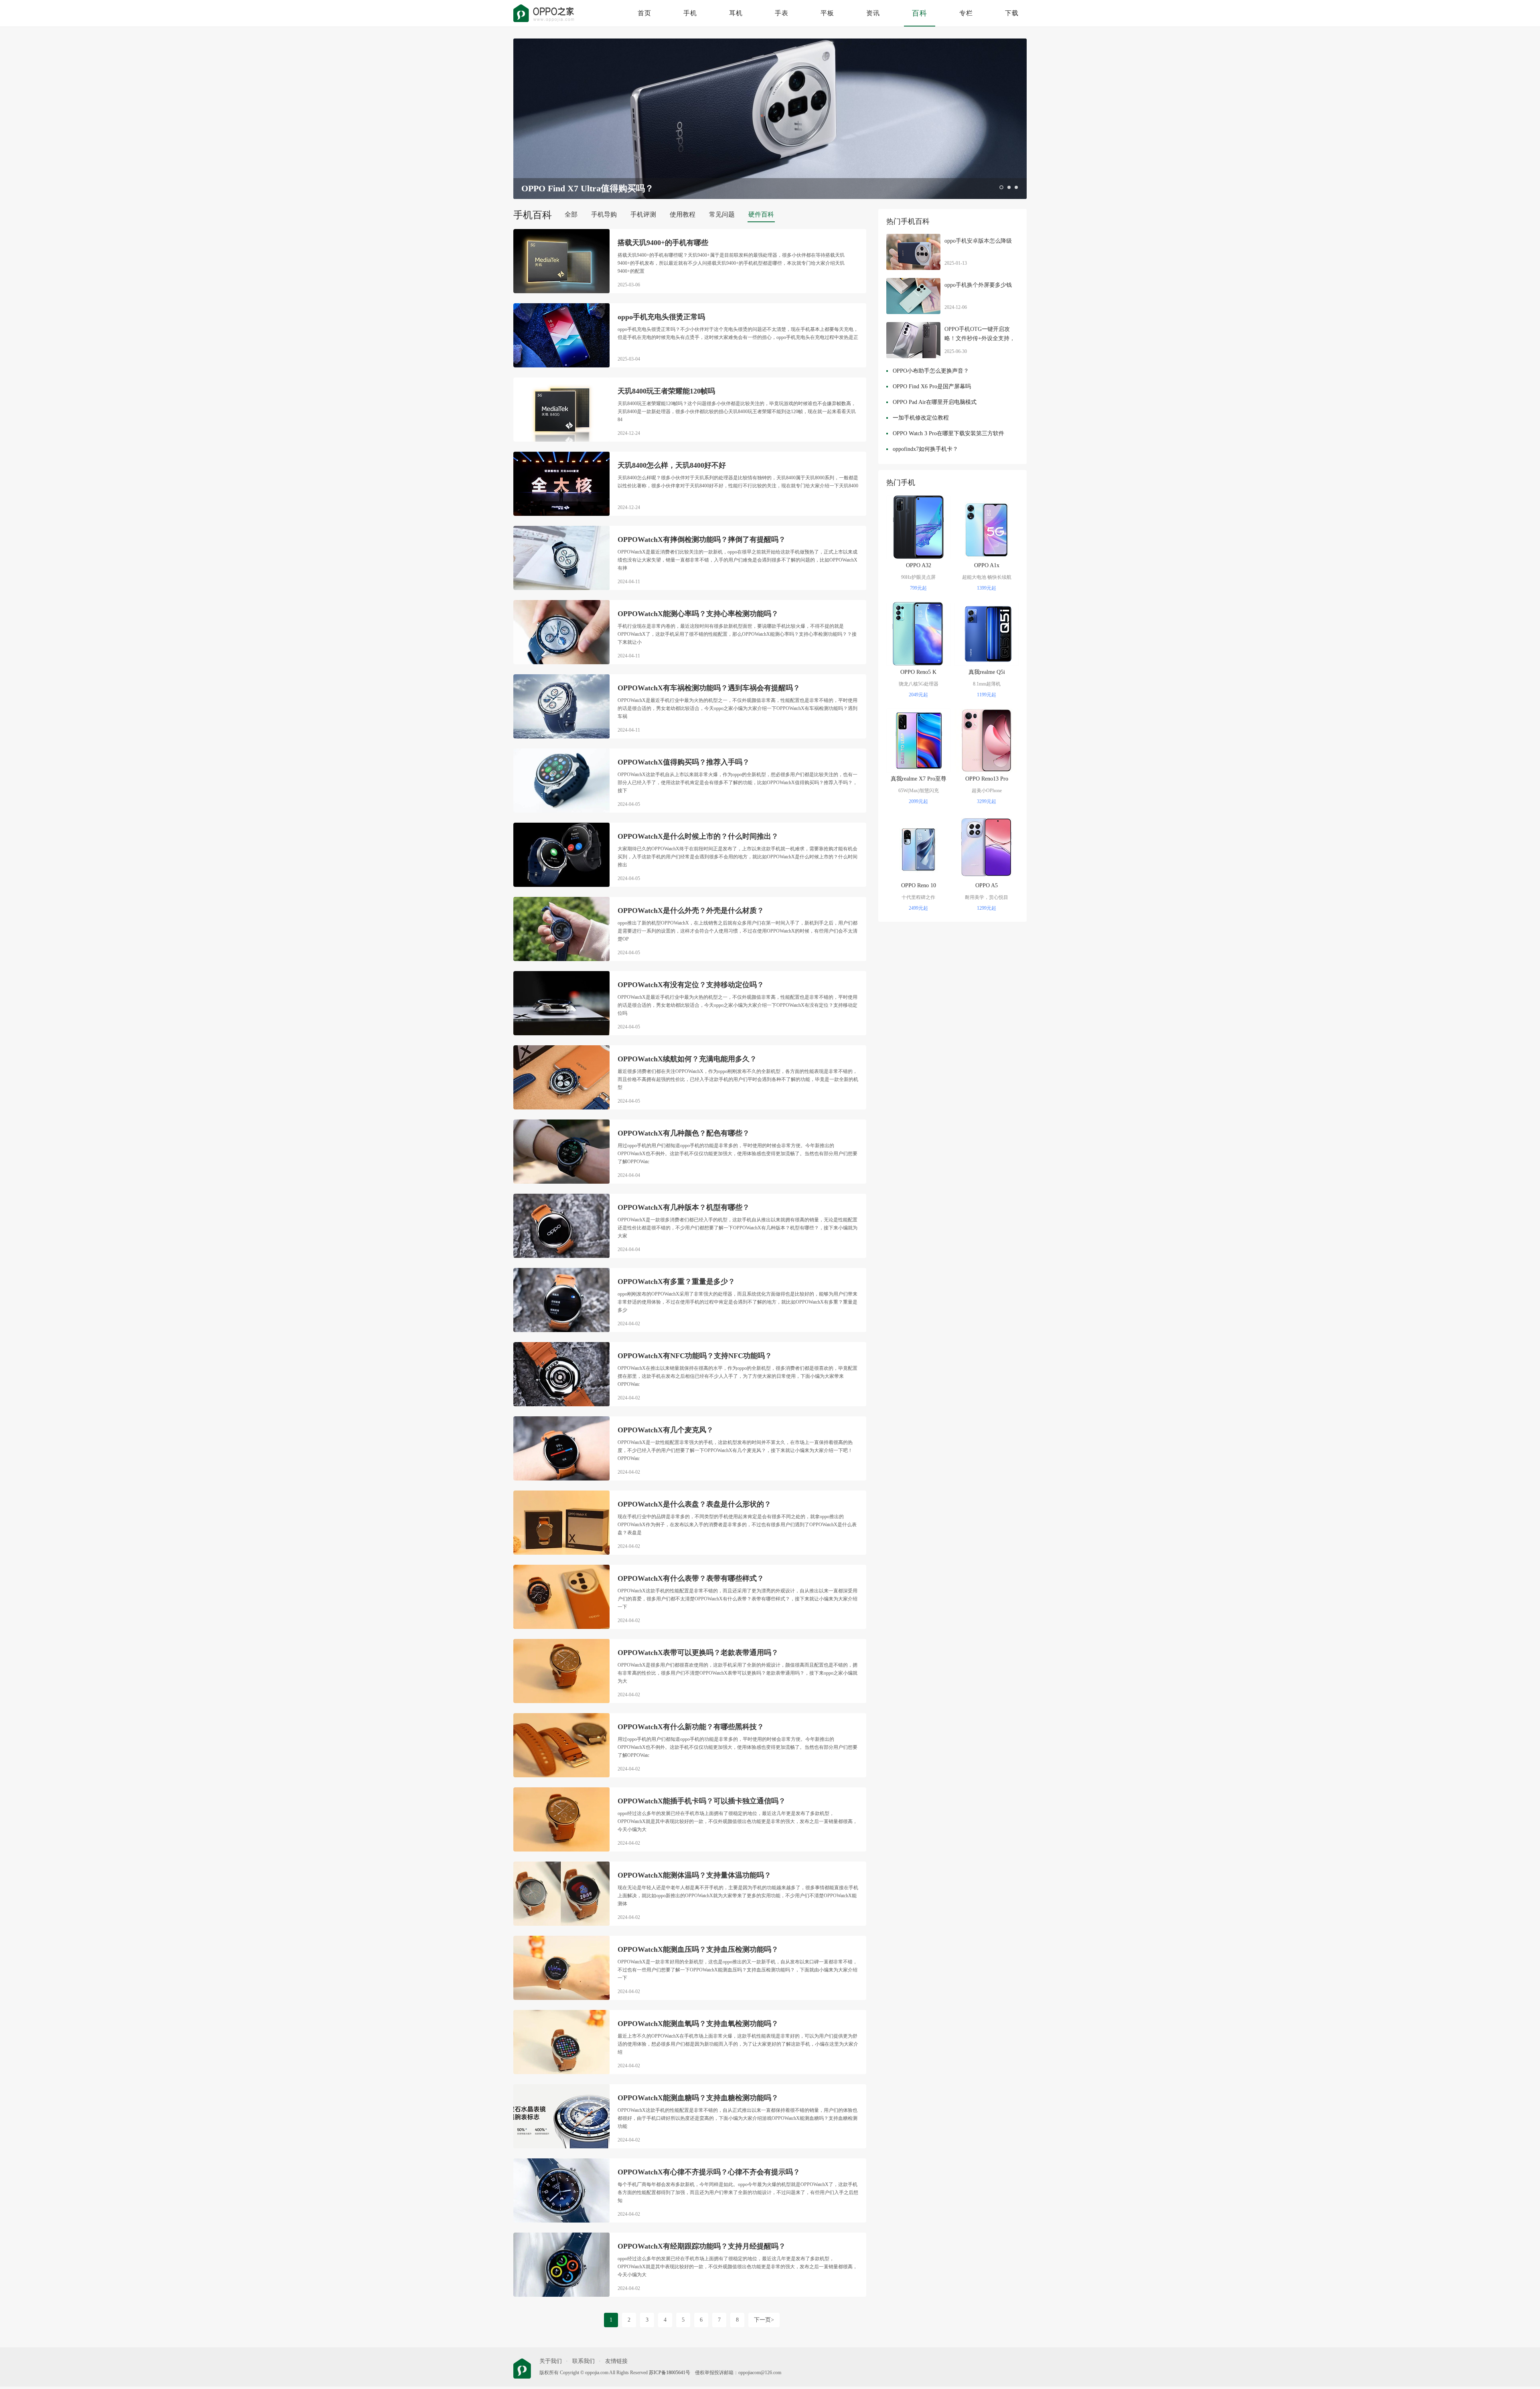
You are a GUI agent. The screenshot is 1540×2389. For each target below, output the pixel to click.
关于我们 (551, 2361)
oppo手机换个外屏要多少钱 (978, 285)
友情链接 (616, 2361)
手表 (782, 13)
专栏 (966, 13)
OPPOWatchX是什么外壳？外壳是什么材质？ (691, 911)
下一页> (764, 2320)
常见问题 (722, 214)
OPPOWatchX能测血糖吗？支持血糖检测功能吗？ (698, 2098)
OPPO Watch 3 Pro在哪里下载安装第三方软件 (948, 433)
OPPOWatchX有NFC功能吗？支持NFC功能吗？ (695, 1356)
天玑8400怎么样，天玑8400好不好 (672, 465)
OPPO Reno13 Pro (987, 779)
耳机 (736, 13)
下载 (1012, 13)
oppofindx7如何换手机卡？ (925, 449)
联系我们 (584, 2361)
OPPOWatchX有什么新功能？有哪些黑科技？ (691, 1727)
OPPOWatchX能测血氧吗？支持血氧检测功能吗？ (698, 2024)
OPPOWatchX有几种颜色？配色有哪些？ (684, 1133)
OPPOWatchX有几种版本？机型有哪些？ (684, 1207)
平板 (827, 13)
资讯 (873, 13)
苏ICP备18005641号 (670, 2373)
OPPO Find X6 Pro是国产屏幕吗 (932, 386)
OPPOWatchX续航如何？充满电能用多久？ (687, 1059)
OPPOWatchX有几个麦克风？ (666, 1430)
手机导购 (604, 214)
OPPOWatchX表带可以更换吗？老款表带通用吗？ (698, 1653)
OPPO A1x (987, 565)
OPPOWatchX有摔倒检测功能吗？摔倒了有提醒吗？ (702, 539)
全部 (571, 214)
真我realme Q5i (987, 672)
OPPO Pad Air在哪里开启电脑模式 (935, 402)
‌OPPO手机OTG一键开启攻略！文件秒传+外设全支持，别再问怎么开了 (980, 335)
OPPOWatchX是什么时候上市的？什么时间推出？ (698, 836)
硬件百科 (761, 214)
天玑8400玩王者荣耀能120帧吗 (666, 391)
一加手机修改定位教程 (921, 418)
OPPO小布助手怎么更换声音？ (931, 371)
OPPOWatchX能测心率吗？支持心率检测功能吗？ (698, 614)
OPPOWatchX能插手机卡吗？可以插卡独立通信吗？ (702, 1801)
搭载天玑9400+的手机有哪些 (663, 243)
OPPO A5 (987, 885)
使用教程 (683, 214)
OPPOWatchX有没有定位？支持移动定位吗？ (691, 985)
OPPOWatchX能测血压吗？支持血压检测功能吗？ (698, 1949)
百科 (920, 13)
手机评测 (643, 214)
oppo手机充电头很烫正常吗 (661, 317)
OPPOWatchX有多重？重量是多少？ (676, 1282)
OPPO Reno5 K (918, 672)
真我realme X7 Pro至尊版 (919, 781)
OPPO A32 (919, 565)
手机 (690, 13)
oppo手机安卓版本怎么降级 (978, 241)
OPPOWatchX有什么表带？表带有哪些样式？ (691, 1578)
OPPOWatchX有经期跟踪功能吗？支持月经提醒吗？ (702, 2246)
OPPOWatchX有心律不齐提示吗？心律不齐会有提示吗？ (709, 2172)
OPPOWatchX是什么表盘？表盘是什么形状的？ (694, 1504)
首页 (644, 13)
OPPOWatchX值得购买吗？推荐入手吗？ (684, 762)
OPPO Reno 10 (919, 885)
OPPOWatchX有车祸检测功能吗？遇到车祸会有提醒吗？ (709, 688)
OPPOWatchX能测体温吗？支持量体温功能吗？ (694, 1875)
